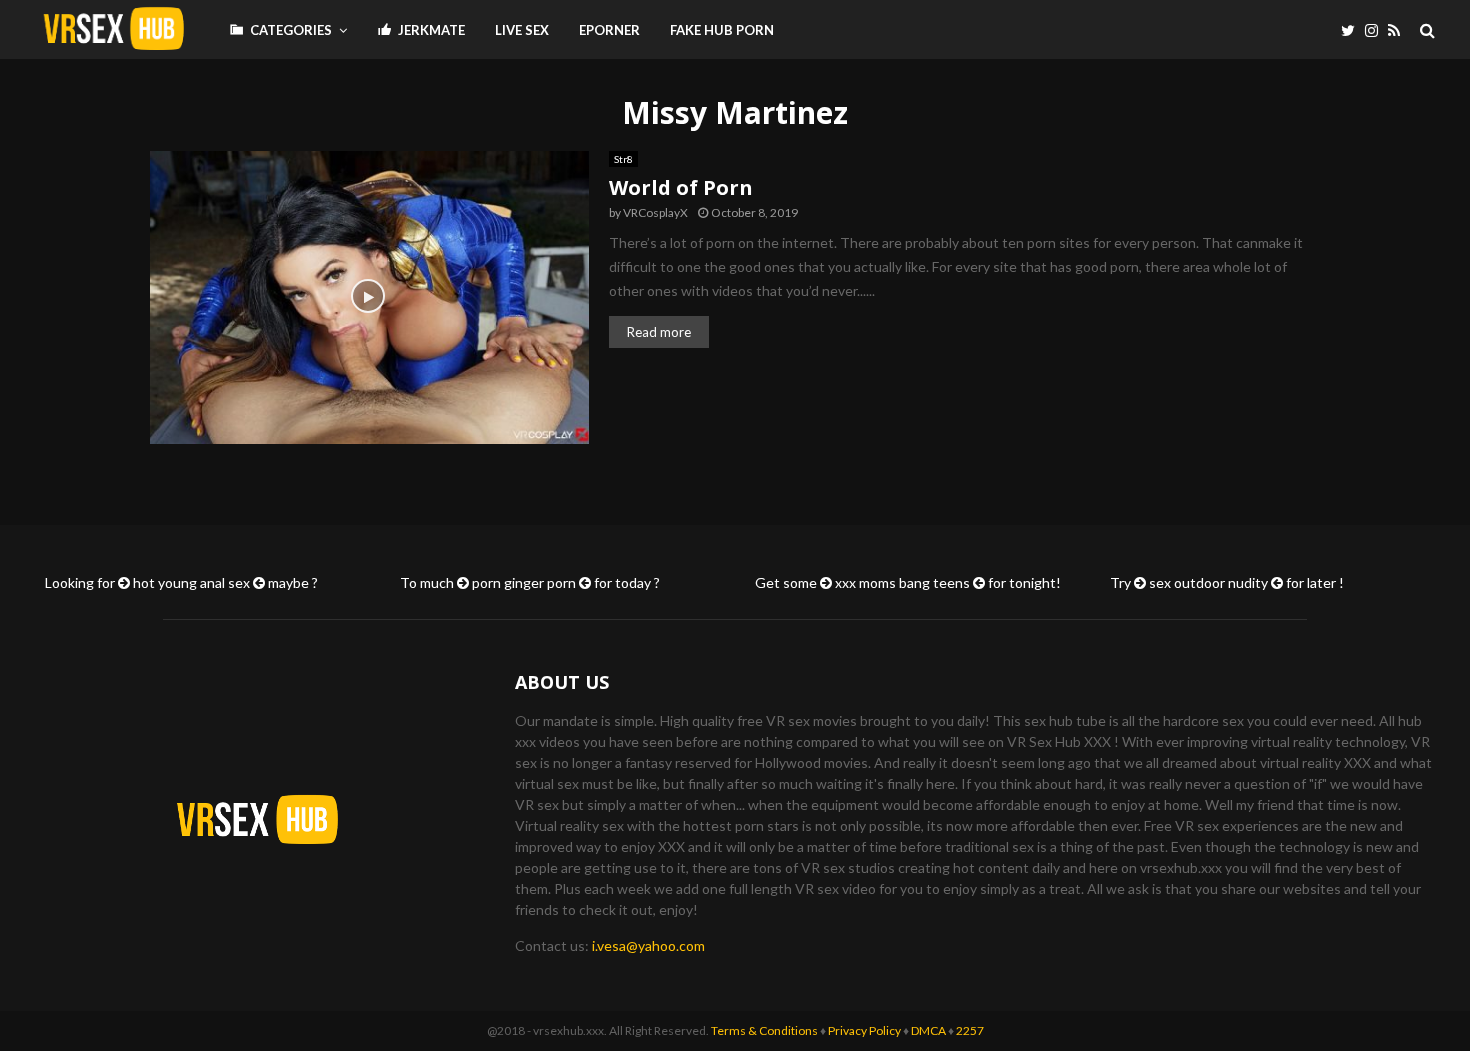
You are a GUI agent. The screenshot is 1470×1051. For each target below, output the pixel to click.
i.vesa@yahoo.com (648, 945)
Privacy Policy (864, 1030)
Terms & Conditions (764, 1030)
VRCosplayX (655, 212)
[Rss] (1399, 30)
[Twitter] (1353, 30)
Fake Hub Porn (722, 30)
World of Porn (681, 187)
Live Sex (522, 30)
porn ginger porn (524, 582)
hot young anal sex (191, 582)
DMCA (928, 1030)
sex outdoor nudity (1208, 582)
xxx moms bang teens (902, 582)
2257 (970, 1030)
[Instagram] (1376, 30)
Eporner (609, 30)
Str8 (623, 159)
